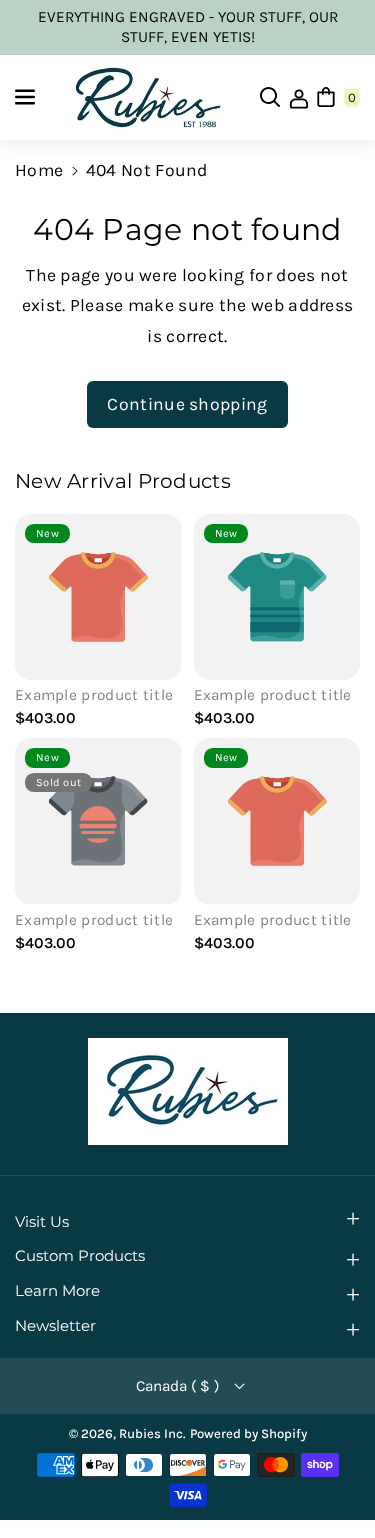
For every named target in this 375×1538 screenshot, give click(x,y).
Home (39, 170)
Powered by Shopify (248, 1433)
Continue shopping (187, 404)
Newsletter (55, 1326)
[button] (27, 97)
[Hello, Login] (299, 97)
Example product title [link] (94, 695)
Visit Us (42, 1222)
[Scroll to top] (330, 1473)
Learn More (57, 1291)
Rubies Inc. (152, 1433)
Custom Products (80, 1256)
